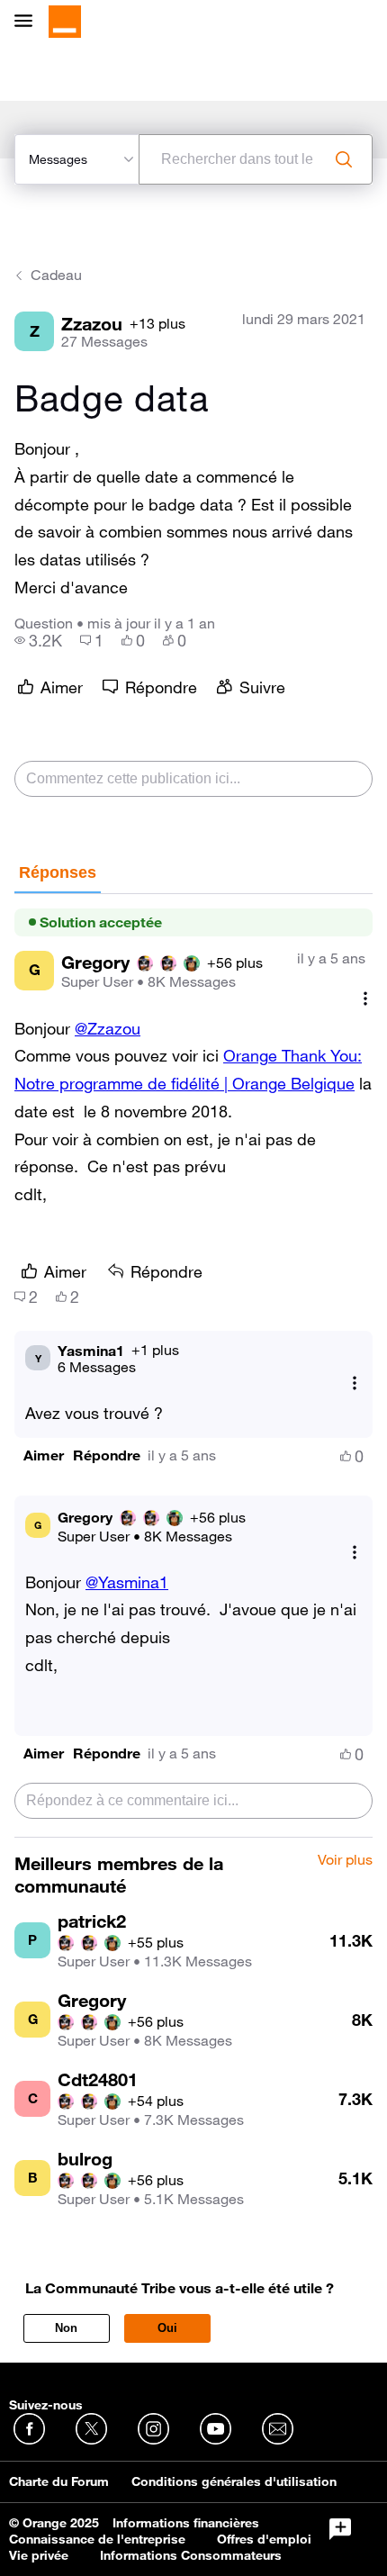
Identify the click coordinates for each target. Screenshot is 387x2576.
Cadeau (56, 275)
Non (66, 2328)
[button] (44, 1455)
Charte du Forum (59, 2481)
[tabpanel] (193, 1366)
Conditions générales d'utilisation (234, 2481)
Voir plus (345, 1860)
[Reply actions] (355, 1383)
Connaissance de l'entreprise (97, 2539)
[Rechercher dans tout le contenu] (344, 159)
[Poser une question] (340, 2529)
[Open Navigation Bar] (29, 22)
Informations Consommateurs (191, 2555)
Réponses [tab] (58, 872)
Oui (167, 2328)
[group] (38, 640)
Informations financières (186, 2523)
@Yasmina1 (127, 1582)
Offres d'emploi (264, 2539)
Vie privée (39, 2555)
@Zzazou (108, 1028)
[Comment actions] (365, 999)
